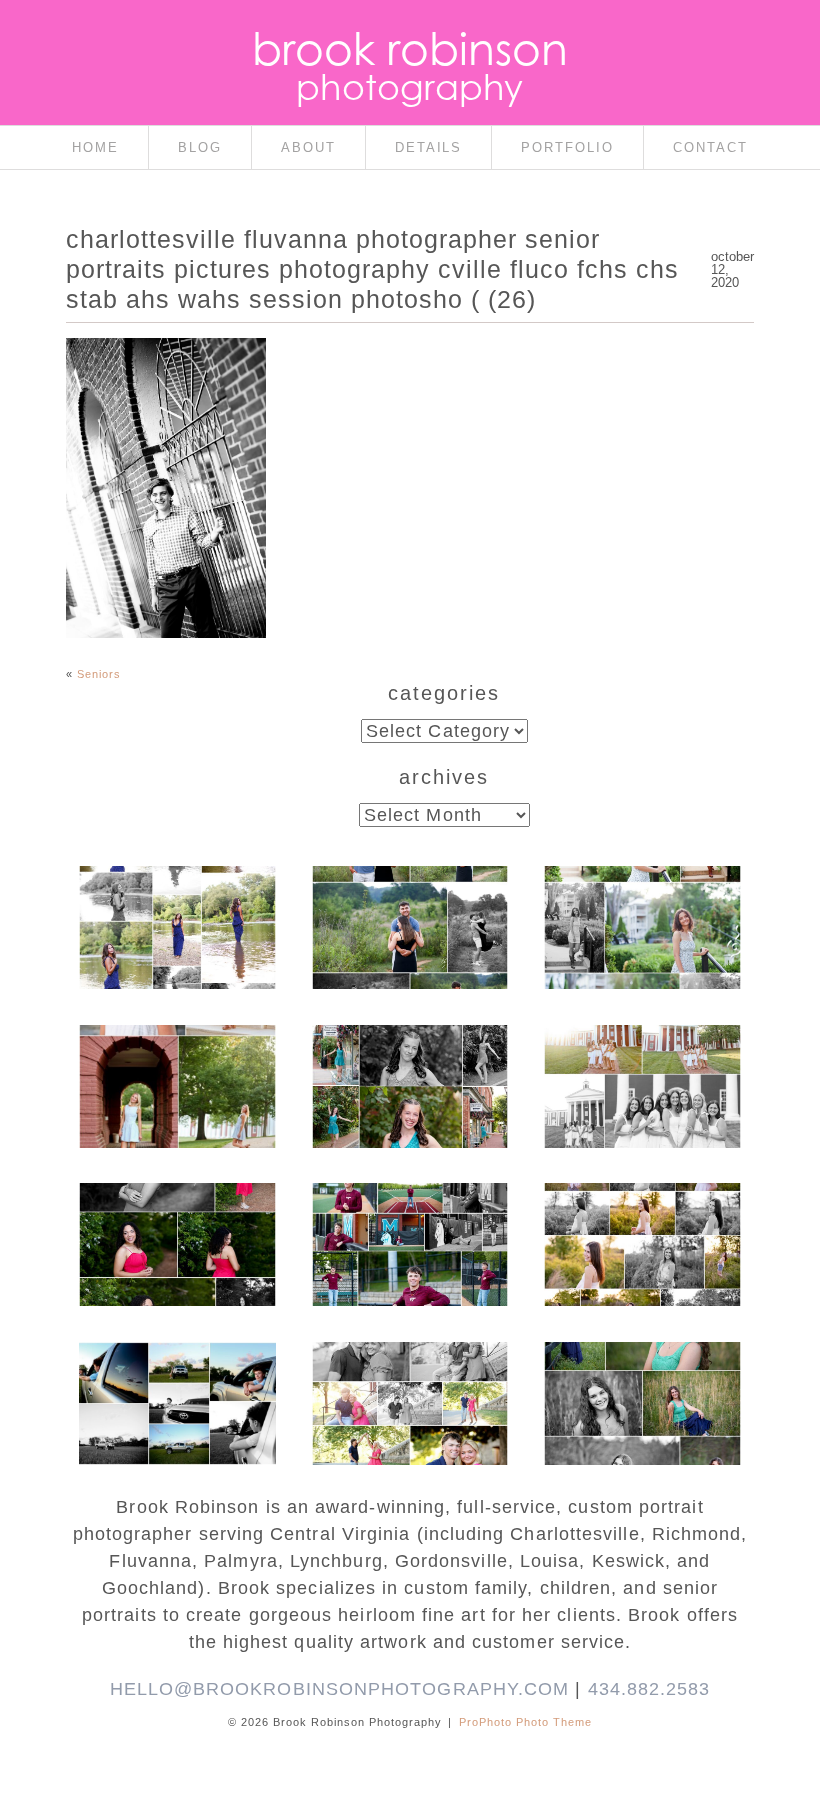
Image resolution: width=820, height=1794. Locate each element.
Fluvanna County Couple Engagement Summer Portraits (408, 919)
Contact (710, 147)
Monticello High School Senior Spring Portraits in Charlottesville (641, 1395)
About (308, 147)
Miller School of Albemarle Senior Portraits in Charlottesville (409, 1237)
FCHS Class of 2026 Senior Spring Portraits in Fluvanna (175, 1237)
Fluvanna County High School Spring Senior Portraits (641, 1227)
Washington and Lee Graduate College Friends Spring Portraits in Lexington (641, 1088)
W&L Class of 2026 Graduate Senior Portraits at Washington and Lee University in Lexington (175, 1098)
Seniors (99, 674)
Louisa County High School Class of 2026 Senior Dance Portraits (408, 1078)
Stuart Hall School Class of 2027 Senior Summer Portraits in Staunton (641, 929)
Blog (200, 147)
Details (429, 147)
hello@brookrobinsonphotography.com (340, 1689)
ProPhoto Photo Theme (525, 1722)
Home (95, 147)
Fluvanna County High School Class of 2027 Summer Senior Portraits (175, 919)
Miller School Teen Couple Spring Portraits (409, 1385)
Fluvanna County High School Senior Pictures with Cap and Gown (176, 1395)
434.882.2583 (649, 1689)
